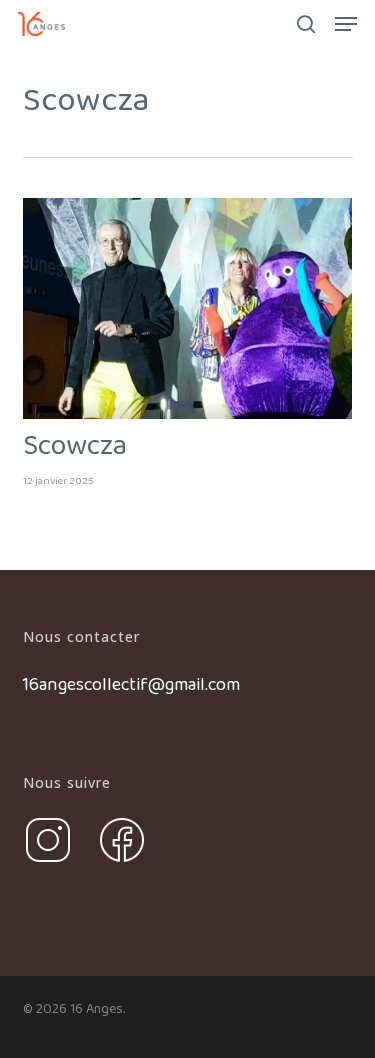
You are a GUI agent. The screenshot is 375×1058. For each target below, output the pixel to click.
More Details (193, 294)
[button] (346, 24)
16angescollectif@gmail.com (131, 685)
